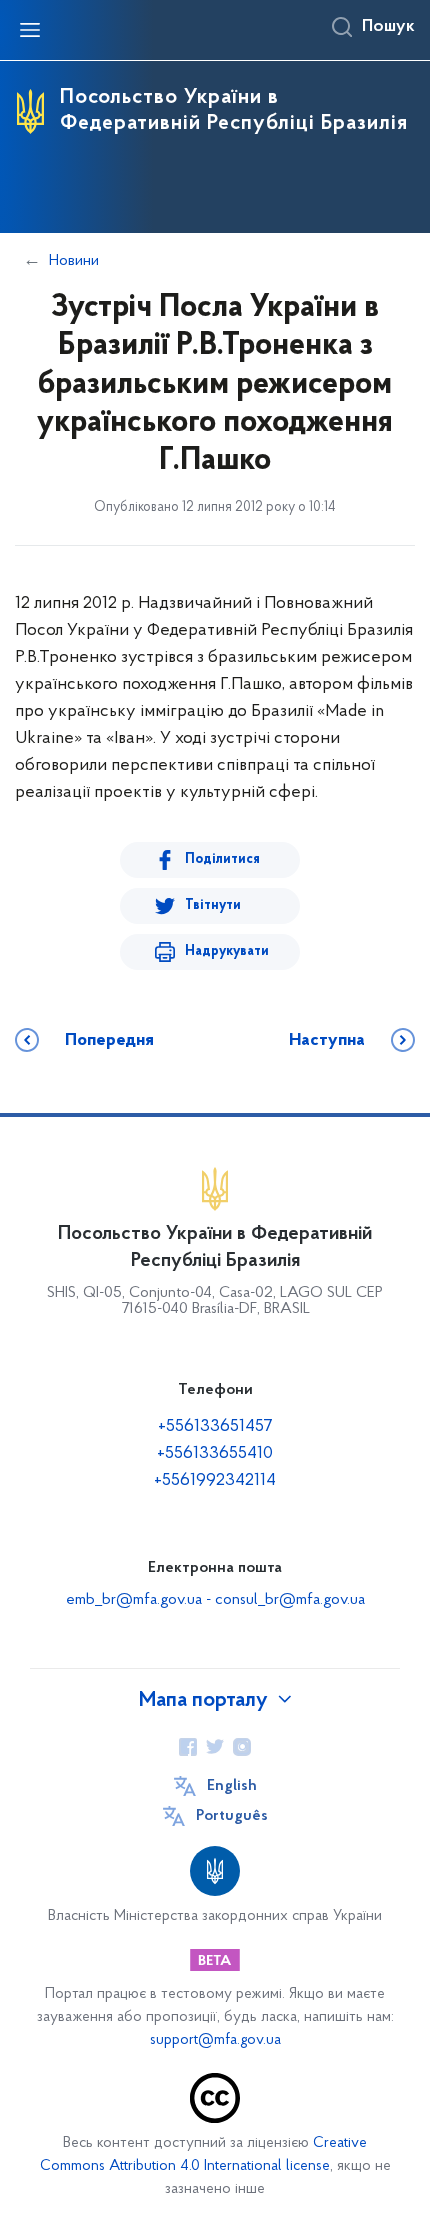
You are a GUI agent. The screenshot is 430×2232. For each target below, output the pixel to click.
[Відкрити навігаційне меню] (30, 30)
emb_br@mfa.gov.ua (134, 1600)
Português (232, 1816)
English (232, 1786)
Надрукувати (227, 951)
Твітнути (213, 905)
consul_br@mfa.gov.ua (290, 1600)
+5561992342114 (215, 1481)
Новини (74, 261)
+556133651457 (215, 1427)
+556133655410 (215, 1454)
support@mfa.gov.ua (215, 2040)
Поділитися (222, 859)
